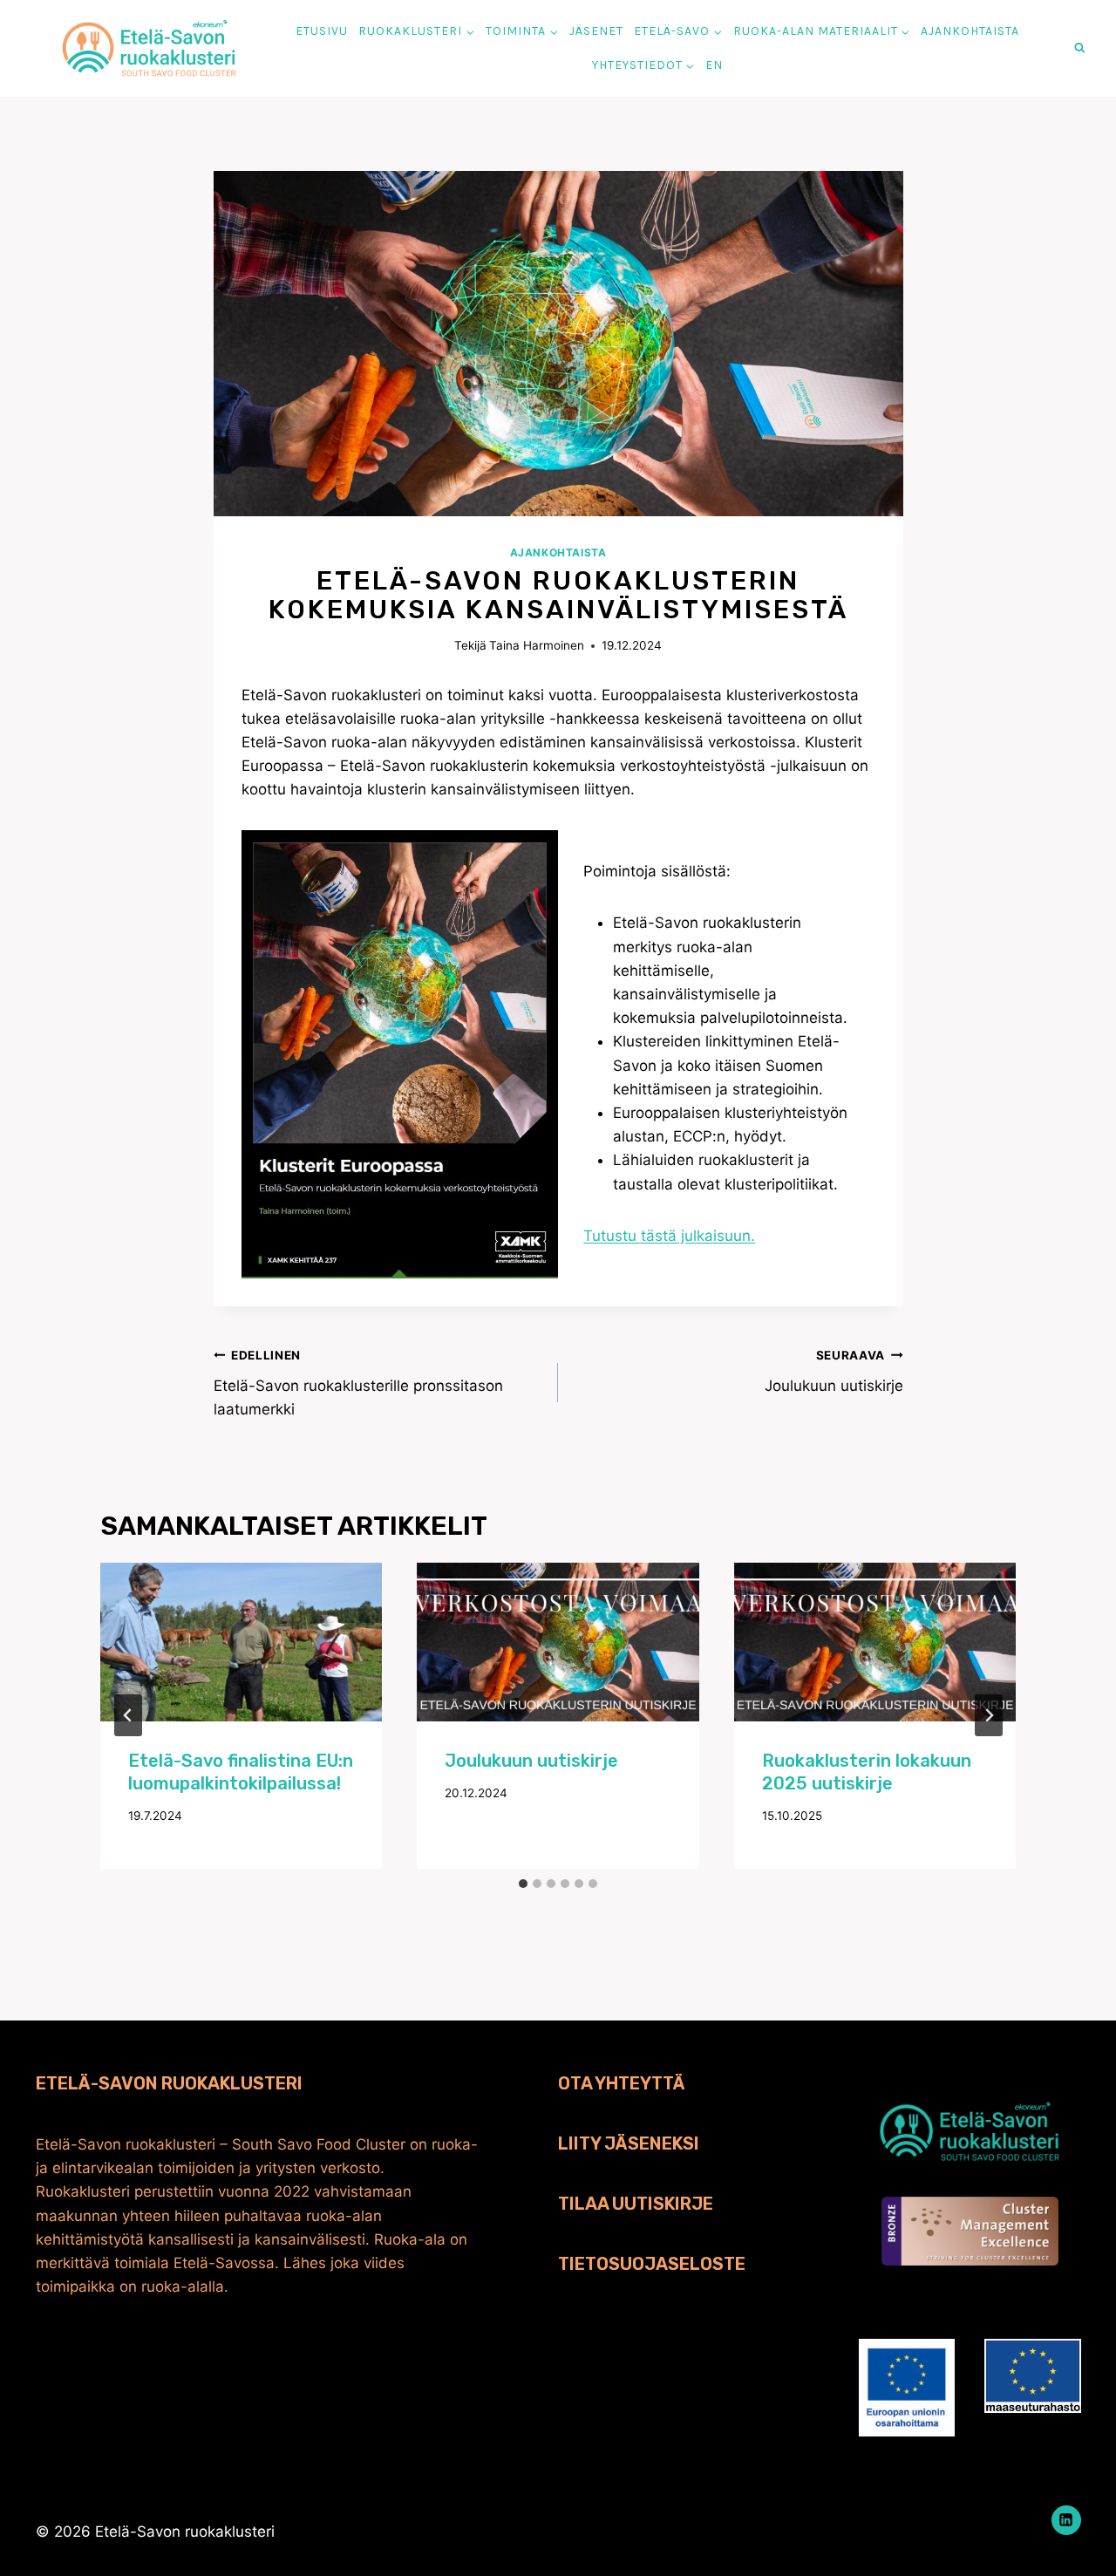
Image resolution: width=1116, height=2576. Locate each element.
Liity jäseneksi (629, 2143)
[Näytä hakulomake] (1080, 48)
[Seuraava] (989, 1715)
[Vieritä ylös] (1073, 2533)
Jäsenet (596, 31)
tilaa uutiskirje (636, 2204)
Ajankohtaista (970, 31)
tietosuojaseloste (652, 2264)
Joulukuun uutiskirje (834, 1371)
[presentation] (242, 1642)
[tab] (523, 1884)
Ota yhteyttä (622, 2083)
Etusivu (322, 31)
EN (714, 65)
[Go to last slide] (128, 1715)
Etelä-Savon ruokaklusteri (169, 2083)
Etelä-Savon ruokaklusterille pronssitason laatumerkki (358, 1383)
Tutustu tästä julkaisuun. (669, 1236)
